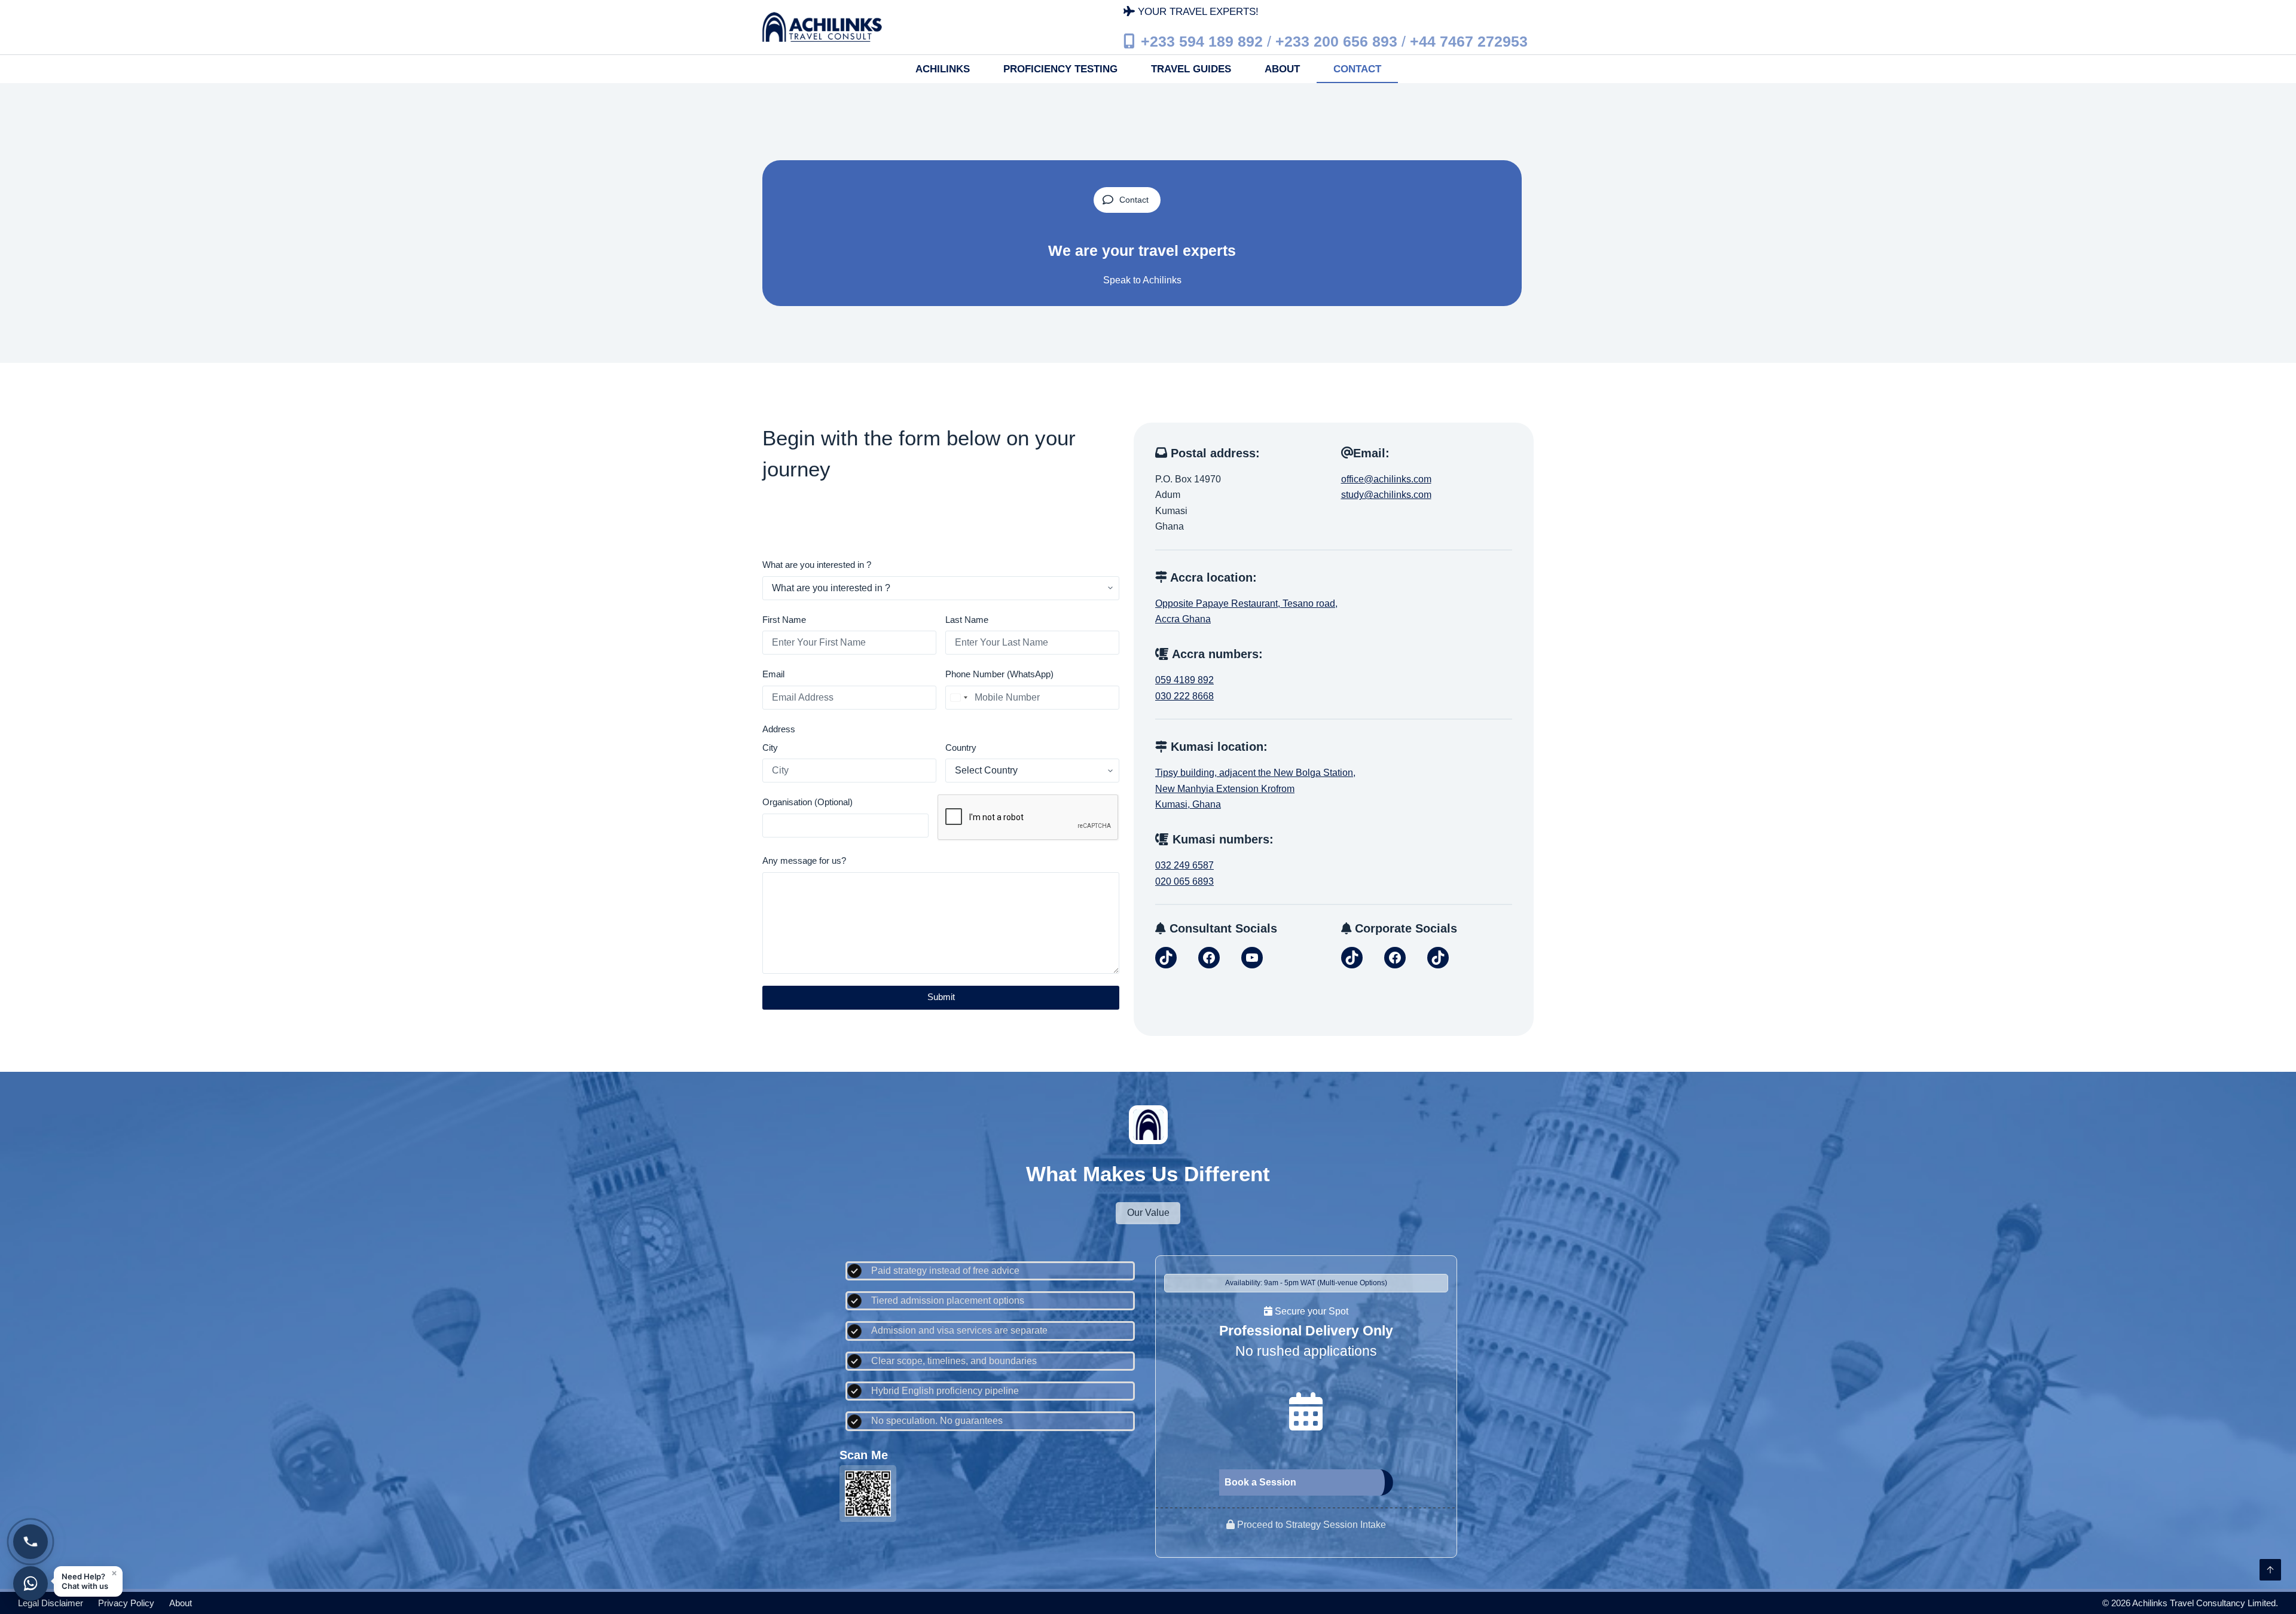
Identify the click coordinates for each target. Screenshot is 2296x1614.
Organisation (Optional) (807, 802)
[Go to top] (2270, 1570)
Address (779, 729)
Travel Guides (1191, 69)
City (770, 748)
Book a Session (1260, 1482)
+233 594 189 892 (1202, 41)
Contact (1357, 69)
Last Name (967, 620)
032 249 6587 (1184, 865)
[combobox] (958, 698)
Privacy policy (126, 1603)
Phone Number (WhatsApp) (999, 674)
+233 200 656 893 (1336, 41)
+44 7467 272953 (1469, 41)
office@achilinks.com (1386, 479)
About (1282, 69)
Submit (941, 997)
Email (773, 674)
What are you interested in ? (817, 565)
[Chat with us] (30, 1584)
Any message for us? (804, 861)
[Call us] (30, 1542)
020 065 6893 (1184, 881)
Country (961, 748)
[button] (88, 1581)
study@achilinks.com (1386, 495)
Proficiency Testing (1060, 69)
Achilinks (943, 69)
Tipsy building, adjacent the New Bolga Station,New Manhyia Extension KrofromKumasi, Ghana (1255, 788)
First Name (784, 620)
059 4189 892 (1184, 680)
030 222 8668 (1184, 696)
